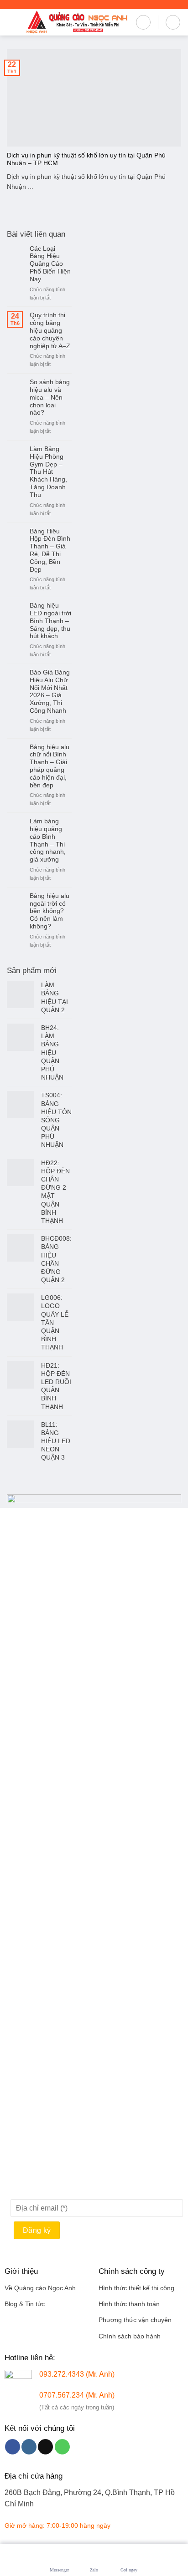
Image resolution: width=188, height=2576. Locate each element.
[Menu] (12, 22)
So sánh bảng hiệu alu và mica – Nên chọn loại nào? (50, 397)
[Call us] (62, 2447)
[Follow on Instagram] (29, 2447)
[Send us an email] (45, 2447)
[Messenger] (59, 2556)
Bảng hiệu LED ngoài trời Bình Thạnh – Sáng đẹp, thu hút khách (50, 621)
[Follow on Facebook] (13, 2447)
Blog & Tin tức (25, 2304)
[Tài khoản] (173, 22)
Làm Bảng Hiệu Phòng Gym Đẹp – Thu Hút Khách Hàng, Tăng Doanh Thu (48, 472)
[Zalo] (94, 2556)
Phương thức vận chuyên (135, 2320)
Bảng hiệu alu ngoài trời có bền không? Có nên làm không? (50, 911)
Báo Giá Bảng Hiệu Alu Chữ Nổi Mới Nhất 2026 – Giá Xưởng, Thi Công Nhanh (50, 691)
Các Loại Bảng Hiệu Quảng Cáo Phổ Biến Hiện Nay (50, 264)
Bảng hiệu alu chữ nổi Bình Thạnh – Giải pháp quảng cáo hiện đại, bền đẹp (50, 766)
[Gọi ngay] (129, 2556)
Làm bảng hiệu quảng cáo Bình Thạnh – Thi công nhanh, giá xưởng (48, 840)
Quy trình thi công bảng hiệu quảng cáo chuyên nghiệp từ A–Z (50, 330)
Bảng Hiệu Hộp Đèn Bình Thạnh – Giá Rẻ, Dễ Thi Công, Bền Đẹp (50, 550)
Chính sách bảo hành (130, 2336)
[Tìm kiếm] (143, 22)
